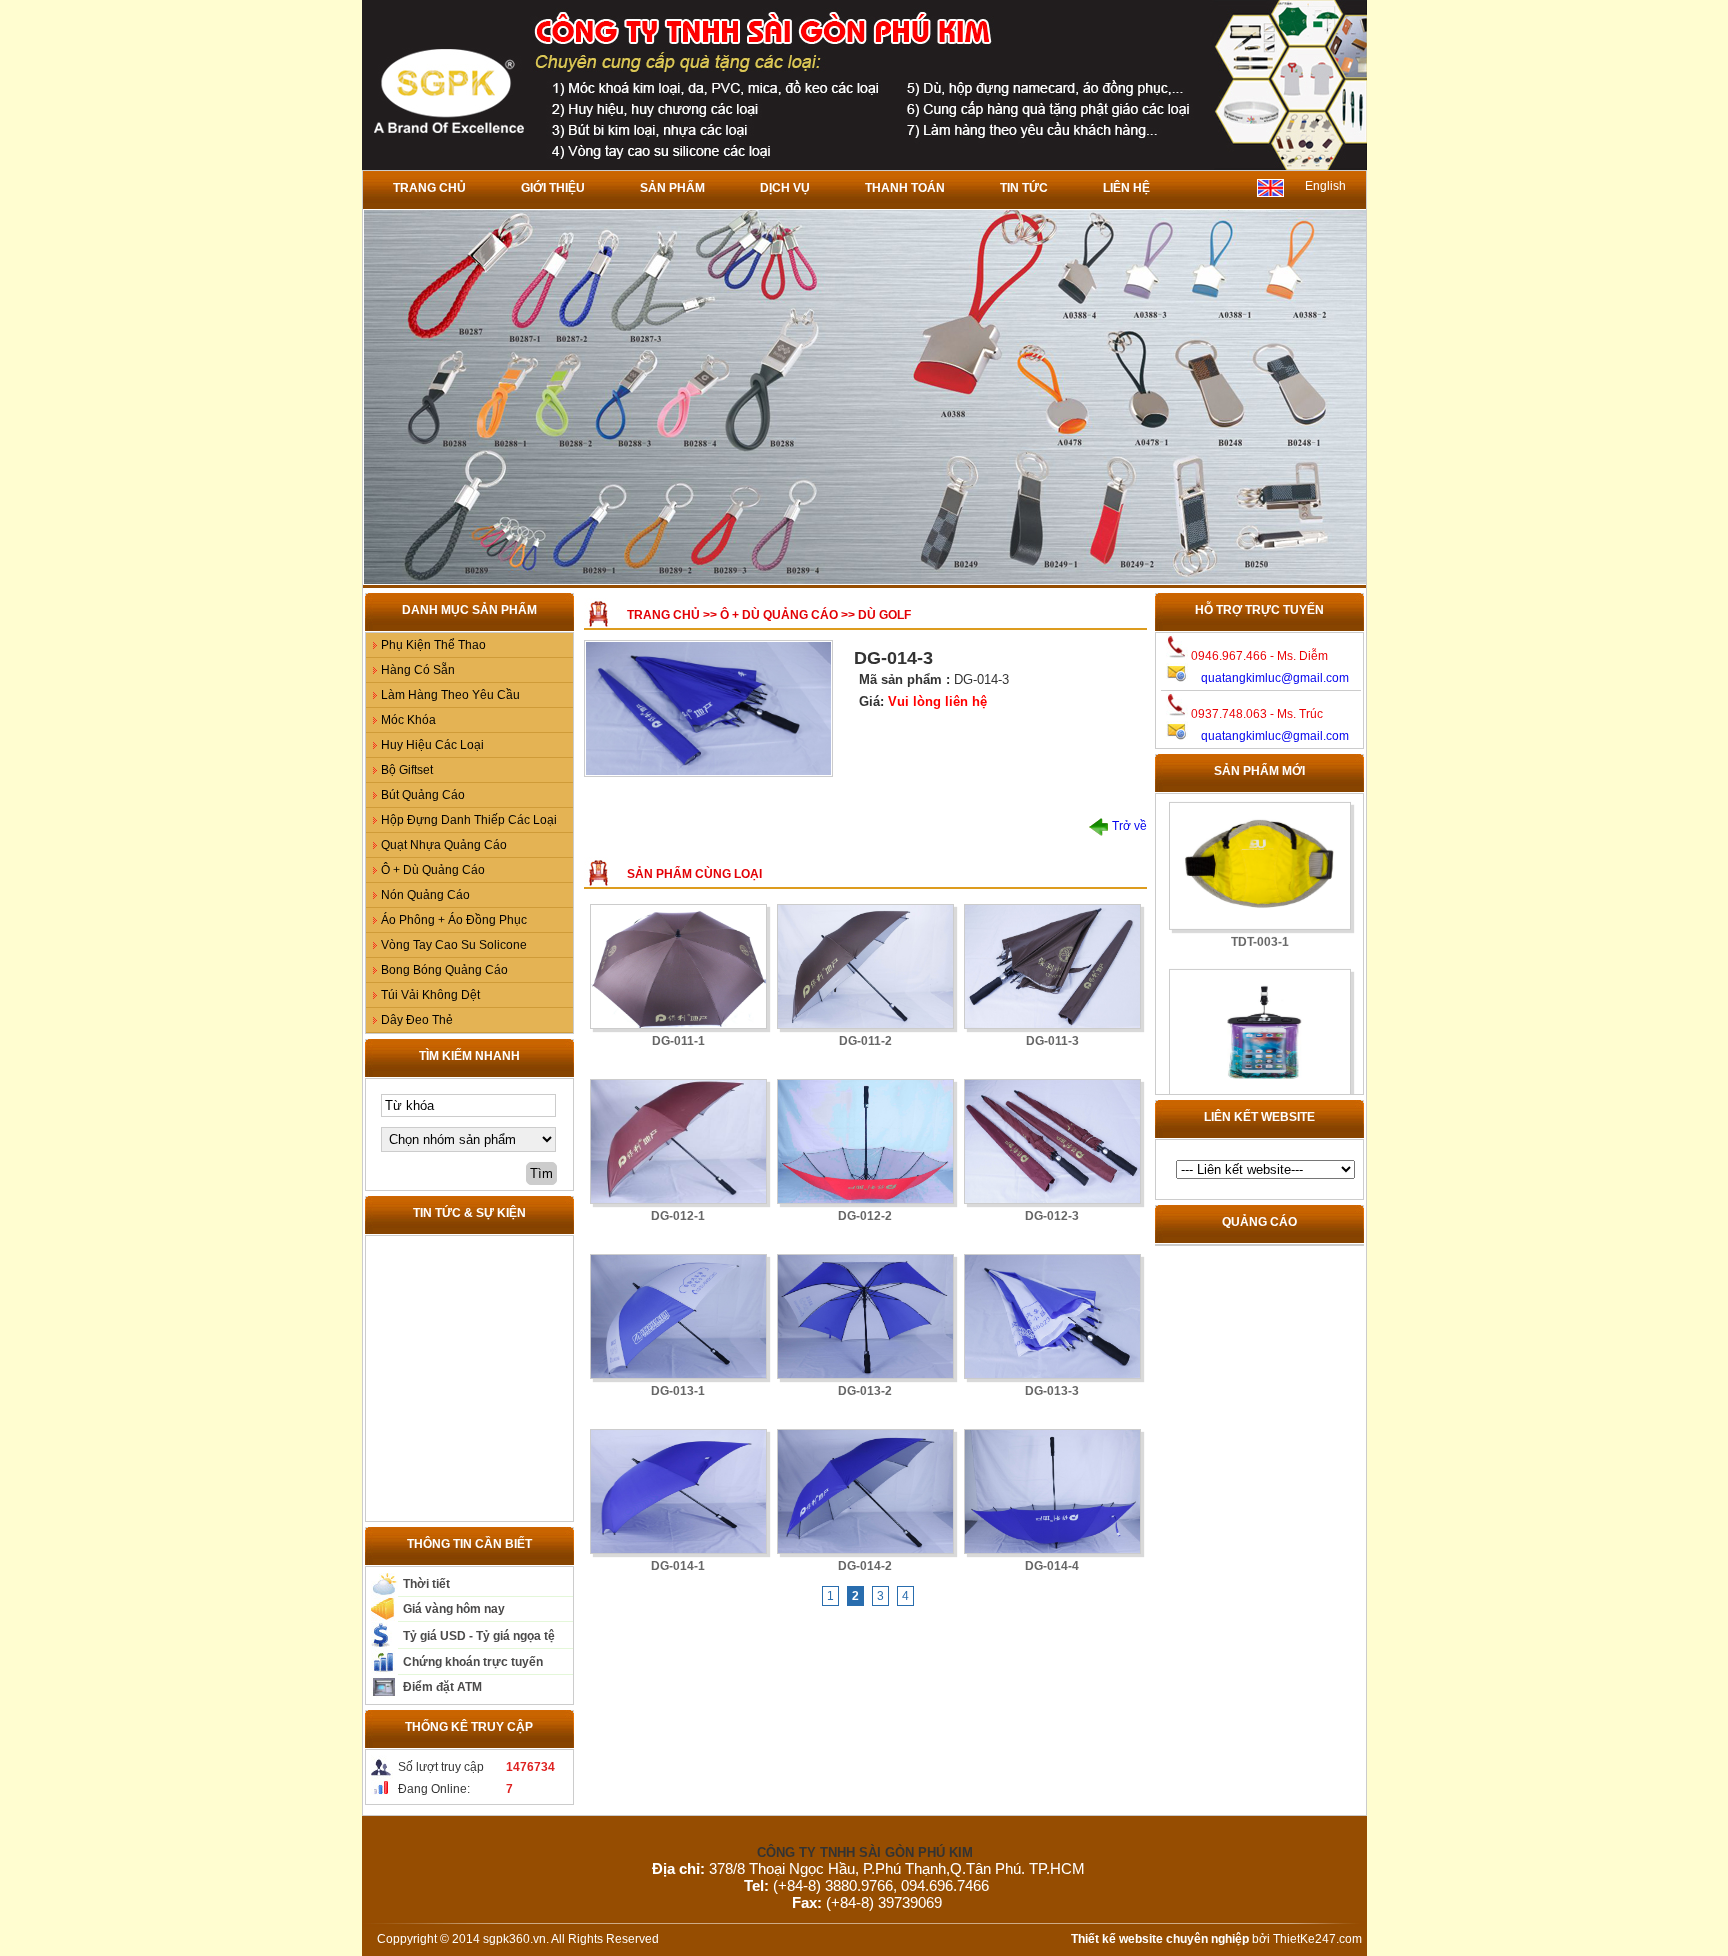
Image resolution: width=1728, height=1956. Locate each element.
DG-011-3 (1052, 1041)
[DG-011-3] (1052, 966)
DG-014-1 (678, 1566)
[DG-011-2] (865, 966)
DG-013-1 (678, 1391)
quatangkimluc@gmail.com (1275, 678)
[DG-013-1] (678, 1316)
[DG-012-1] (678, 1141)
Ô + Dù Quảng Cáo (433, 870)
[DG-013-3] (1052, 1316)
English (1325, 186)
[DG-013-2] (865, 1316)
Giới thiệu (553, 188)
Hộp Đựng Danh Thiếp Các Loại (469, 820)
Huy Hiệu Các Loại (432, 745)
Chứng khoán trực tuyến (473, 1662)
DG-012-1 (678, 1216)
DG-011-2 (865, 1041)
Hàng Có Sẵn (418, 670)
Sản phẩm (672, 188)
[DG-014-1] (678, 1491)
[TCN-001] (1259, 1007)
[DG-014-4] (1052, 1491)
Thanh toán (905, 188)
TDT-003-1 (1259, 916)
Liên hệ (1126, 188)
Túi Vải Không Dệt (430, 995)
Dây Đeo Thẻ (417, 1020)
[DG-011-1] (678, 966)
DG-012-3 (1052, 1216)
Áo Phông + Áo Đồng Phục (454, 920)
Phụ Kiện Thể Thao (433, 645)
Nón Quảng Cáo (425, 895)
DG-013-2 (865, 1391)
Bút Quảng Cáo (423, 795)
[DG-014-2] (865, 1491)
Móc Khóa (408, 720)
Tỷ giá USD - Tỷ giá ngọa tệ (479, 1636)
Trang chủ (429, 188)
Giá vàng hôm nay (454, 1609)
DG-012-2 (865, 1216)
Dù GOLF (884, 615)
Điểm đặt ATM (442, 1687)
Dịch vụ (785, 188)
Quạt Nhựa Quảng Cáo (444, 845)
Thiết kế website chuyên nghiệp (1160, 1939)
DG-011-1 (678, 1041)
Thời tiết (426, 1584)
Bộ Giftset (407, 770)
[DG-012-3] (1052, 1141)
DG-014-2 (865, 1566)
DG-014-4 (1052, 1566)
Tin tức (1024, 188)
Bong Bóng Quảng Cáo (444, 970)
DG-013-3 (1052, 1391)
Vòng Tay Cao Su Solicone (454, 945)
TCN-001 (1259, 1083)
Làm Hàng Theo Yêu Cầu (450, 695)
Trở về (1128, 826)
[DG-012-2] (865, 1141)
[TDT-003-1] (1259, 840)
